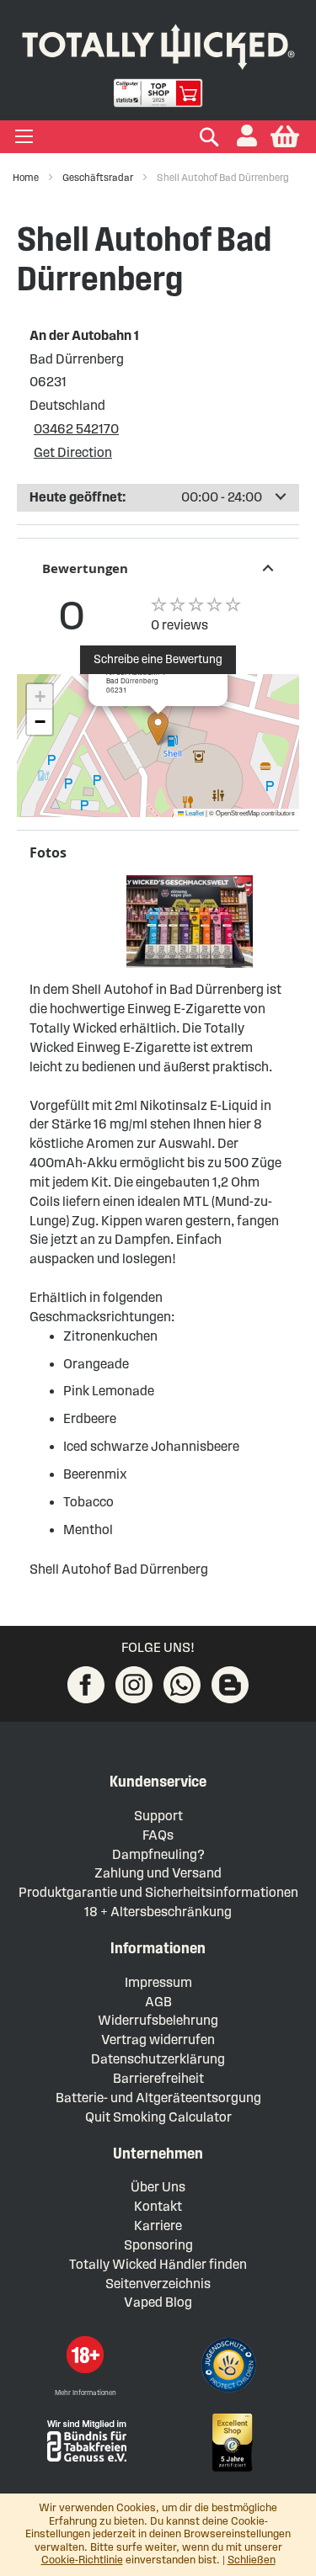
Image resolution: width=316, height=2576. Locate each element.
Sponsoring (158, 2245)
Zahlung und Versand (158, 1873)
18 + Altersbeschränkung (158, 1912)
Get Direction (73, 452)
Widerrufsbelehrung (158, 2020)
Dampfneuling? (158, 1854)
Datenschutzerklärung (158, 2059)
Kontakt (158, 2206)
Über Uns (158, 2187)
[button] (247, 137)
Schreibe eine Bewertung (158, 659)
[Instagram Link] (134, 1685)
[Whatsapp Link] (182, 1685)
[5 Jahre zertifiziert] (231, 2443)
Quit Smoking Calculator (158, 2117)
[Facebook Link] (86, 1685)
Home (27, 177)
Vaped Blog (158, 2302)
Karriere (158, 2225)
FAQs (158, 1835)
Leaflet (194, 813)
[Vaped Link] (230, 1685)
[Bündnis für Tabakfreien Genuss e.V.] (85, 2439)
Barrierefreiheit (158, 2078)
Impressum (158, 1982)
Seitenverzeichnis (158, 2284)
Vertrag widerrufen (158, 2040)
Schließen (252, 2560)
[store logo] (158, 43)
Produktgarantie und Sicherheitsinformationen (158, 1892)
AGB (158, 2002)
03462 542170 (76, 429)
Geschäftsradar (99, 177)
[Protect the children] (231, 2367)
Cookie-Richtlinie (82, 2560)
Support (158, 1816)
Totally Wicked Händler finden (158, 2264)
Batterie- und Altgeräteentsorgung (158, 2098)
